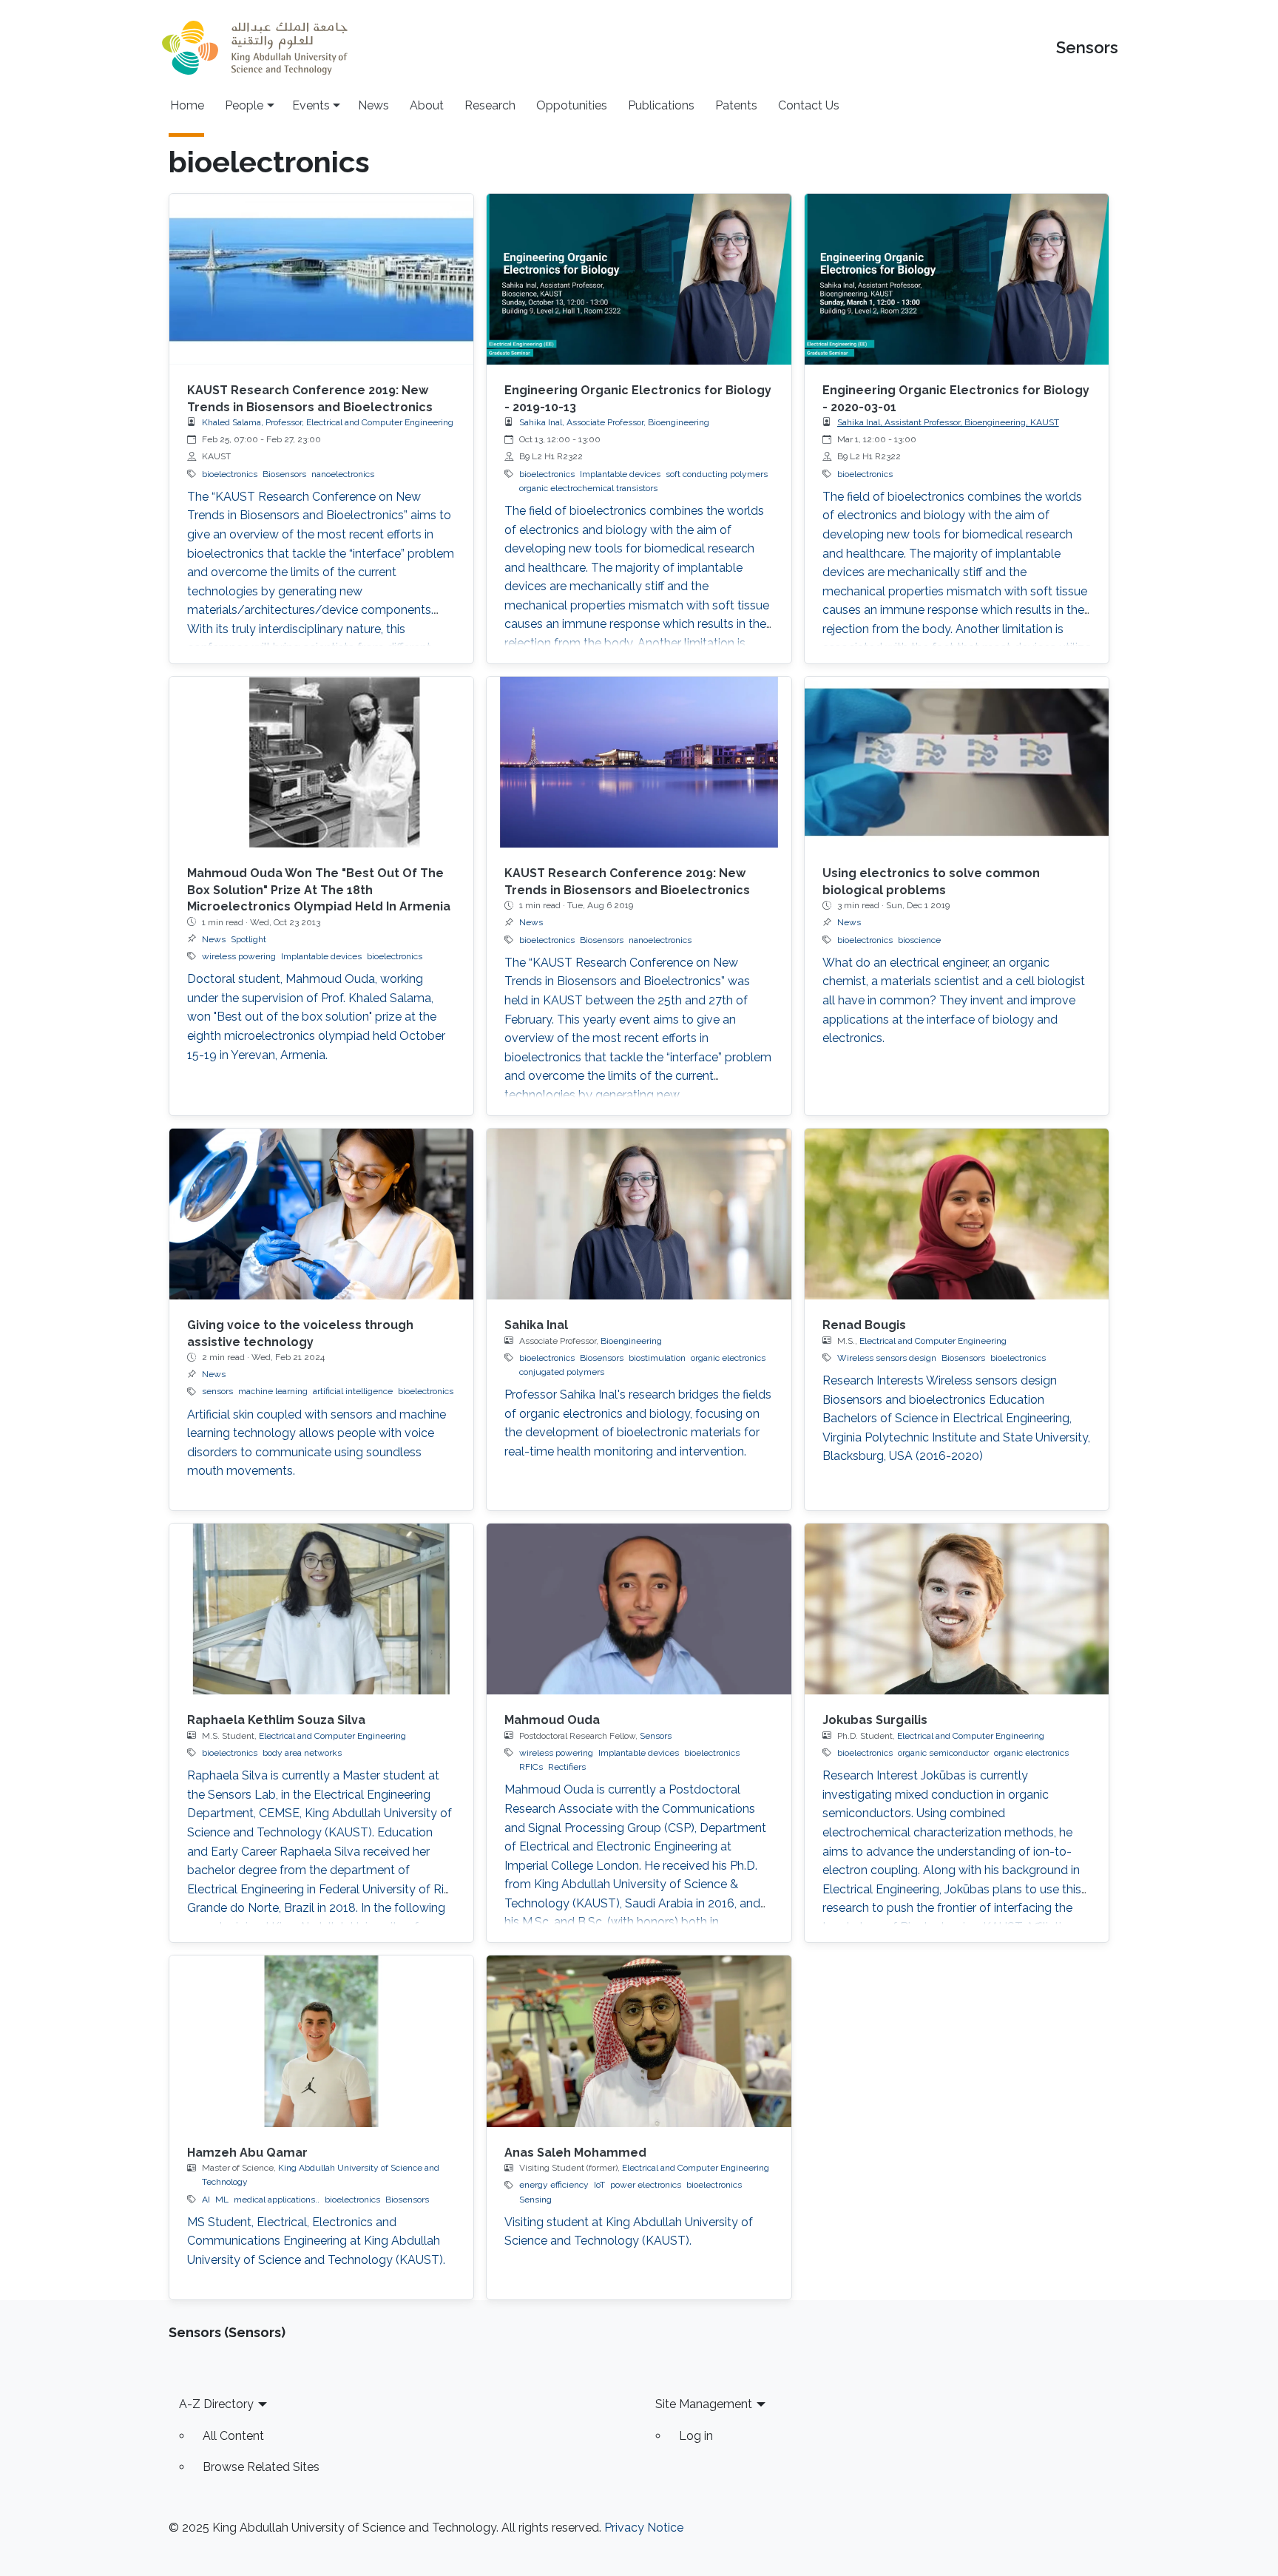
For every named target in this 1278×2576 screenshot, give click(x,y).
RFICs (531, 1767)
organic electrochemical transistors (588, 488)
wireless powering (239, 956)
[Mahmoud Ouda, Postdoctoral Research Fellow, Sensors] (639, 1609)
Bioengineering (631, 1341)
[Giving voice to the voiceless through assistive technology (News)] (321, 1214)
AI (206, 2200)
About (427, 105)
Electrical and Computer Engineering (933, 1341)
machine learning (273, 1391)
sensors (217, 1391)
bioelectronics (230, 474)
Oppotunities (572, 105)
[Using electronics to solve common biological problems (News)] (957, 762)
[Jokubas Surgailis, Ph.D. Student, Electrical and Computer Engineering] (957, 1609)
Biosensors (284, 474)
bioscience (919, 940)
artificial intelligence (353, 1391)
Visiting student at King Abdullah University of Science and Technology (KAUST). (629, 2232)
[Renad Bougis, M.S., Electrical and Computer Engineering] (957, 1214)
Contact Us (809, 105)
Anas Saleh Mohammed (575, 2153)
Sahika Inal (536, 1325)
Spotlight (248, 939)
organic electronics (728, 1358)
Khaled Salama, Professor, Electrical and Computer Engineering (328, 422)
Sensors (1087, 48)
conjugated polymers (562, 1372)
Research (490, 105)
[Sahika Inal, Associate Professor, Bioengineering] (639, 1214)
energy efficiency (554, 2185)
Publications (661, 105)
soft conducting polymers (717, 474)
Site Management (704, 2404)
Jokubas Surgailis (875, 1720)
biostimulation (657, 1358)
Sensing (535, 2200)
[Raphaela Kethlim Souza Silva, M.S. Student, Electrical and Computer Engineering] (321, 1609)
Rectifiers (567, 1767)
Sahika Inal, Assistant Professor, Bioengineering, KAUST (948, 422)
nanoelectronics (343, 474)
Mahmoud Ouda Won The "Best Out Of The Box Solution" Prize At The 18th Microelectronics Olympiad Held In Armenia (319, 890)
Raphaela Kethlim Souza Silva (276, 1720)
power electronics (646, 2185)
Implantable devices (620, 474)
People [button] (244, 105)
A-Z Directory (216, 2404)
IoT (599, 2185)
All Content (233, 2436)
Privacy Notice (644, 2528)
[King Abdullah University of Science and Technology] (254, 48)
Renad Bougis (864, 1325)
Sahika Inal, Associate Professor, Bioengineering (614, 422)
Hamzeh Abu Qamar (247, 2153)
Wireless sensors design (887, 1358)
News (373, 105)
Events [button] (311, 105)
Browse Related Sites (261, 2467)
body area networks (302, 1753)
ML (222, 2200)
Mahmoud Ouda (552, 1720)
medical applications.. (277, 2200)
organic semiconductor (943, 1753)
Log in (696, 2436)
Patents (736, 105)
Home (187, 105)
